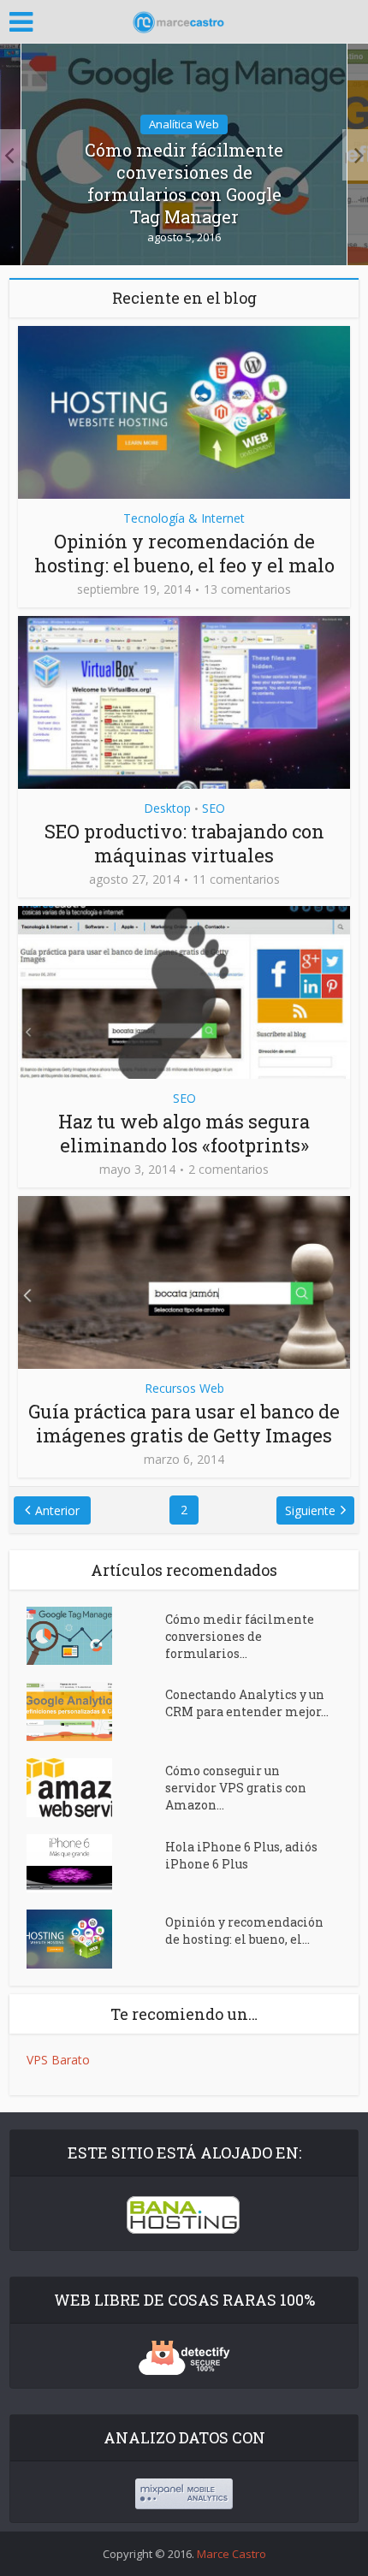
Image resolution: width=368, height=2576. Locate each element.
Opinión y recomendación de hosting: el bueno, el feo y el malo (184, 553)
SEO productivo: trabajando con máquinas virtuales (184, 843)
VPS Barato (58, 2060)
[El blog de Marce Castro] (184, 20)
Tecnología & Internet (184, 518)
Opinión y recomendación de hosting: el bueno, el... (244, 1931)
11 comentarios (236, 879)
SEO (214, 808)
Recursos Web (184, 1388)
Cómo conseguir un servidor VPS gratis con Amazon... (236, 1788)
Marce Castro (231, 2554)
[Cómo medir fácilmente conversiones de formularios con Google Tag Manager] (96, 1636)
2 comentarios (229, 1170)
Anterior (57, 1510)
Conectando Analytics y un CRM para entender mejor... (247, 1703)
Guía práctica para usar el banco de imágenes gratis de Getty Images (184, 1423)
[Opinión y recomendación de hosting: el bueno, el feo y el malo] (96, 1939)
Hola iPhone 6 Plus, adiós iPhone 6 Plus (241, 1855)
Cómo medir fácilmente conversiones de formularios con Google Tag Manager (184, 183)
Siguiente (310, 1510)
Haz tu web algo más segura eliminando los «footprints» (184, 1133)
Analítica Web (184, 124)
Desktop (167, 808)
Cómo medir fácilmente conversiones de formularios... (240, 1636)
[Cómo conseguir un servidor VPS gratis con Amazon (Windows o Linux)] (96, 1788)
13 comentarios (247, 589)
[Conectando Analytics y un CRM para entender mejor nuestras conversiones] (96, 1711)
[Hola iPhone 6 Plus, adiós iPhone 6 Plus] (96, 1863)
